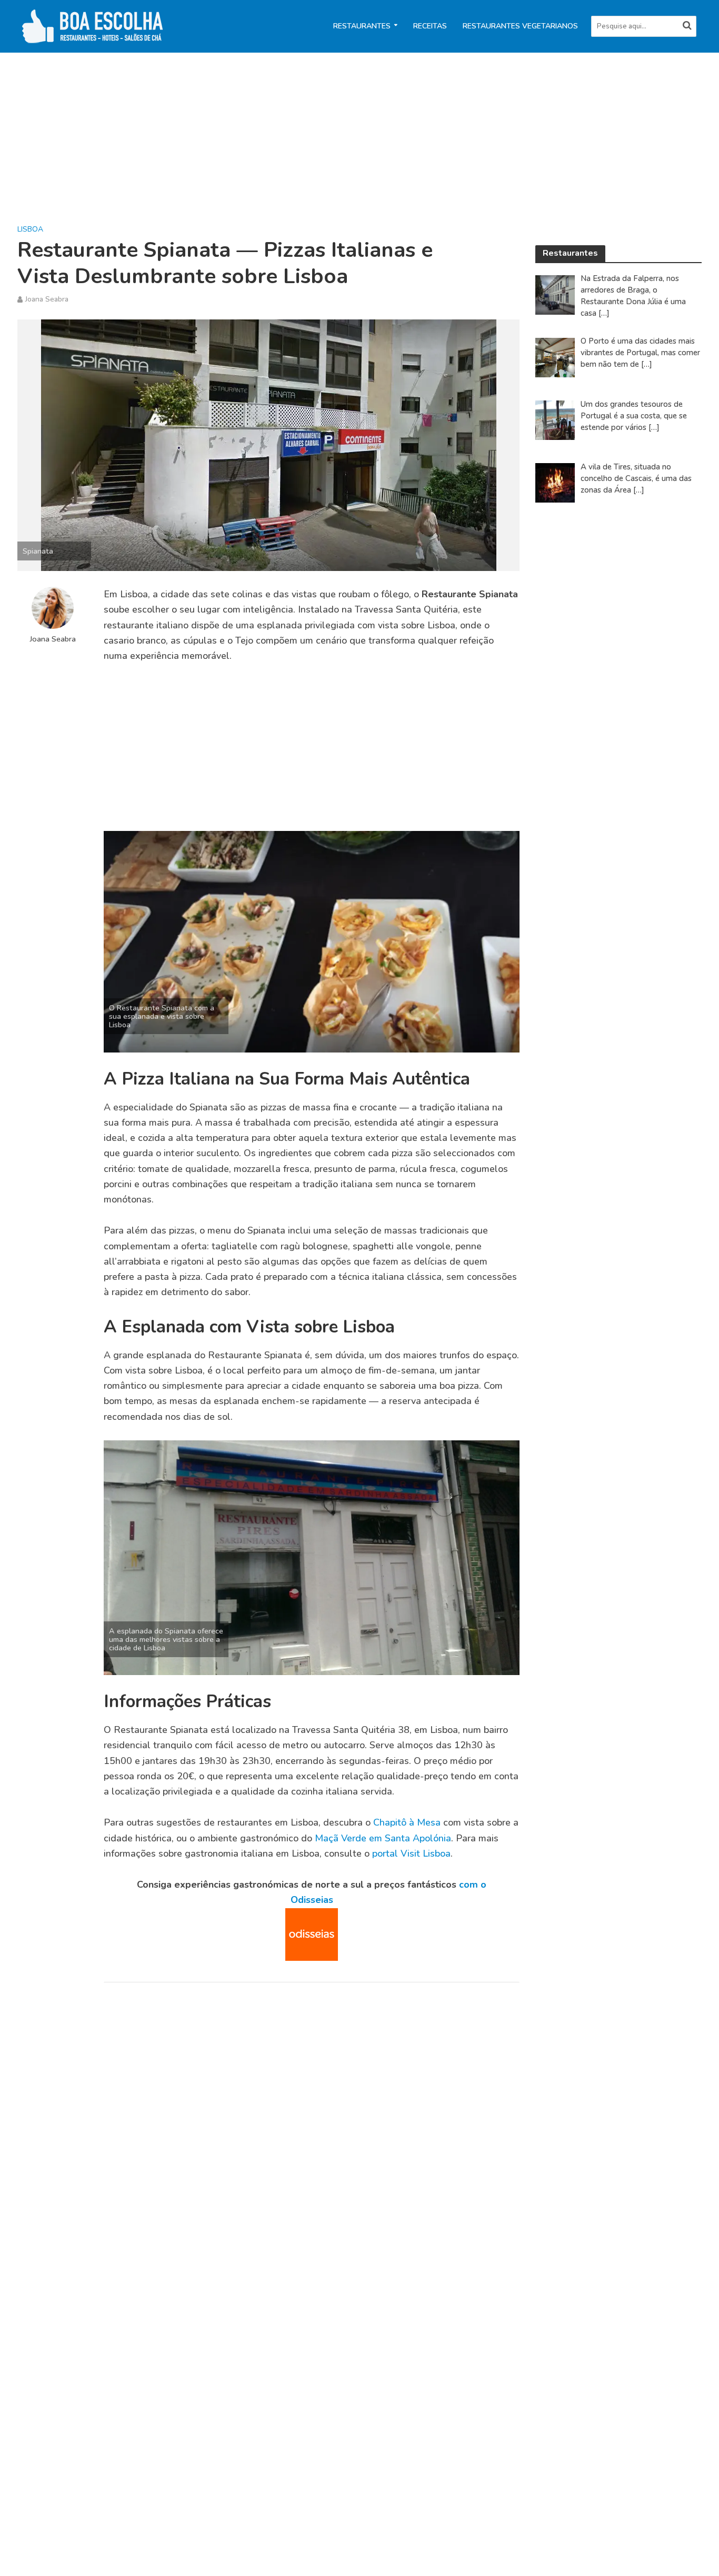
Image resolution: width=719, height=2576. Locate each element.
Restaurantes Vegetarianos (520, 26)
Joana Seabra (47, 299)
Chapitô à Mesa (407, 1822)
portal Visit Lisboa (411, 1853)
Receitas (430, 26)
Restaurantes (362, 26)
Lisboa (30, 229)
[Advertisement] (333, 146)
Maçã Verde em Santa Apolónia (383, 1838)
